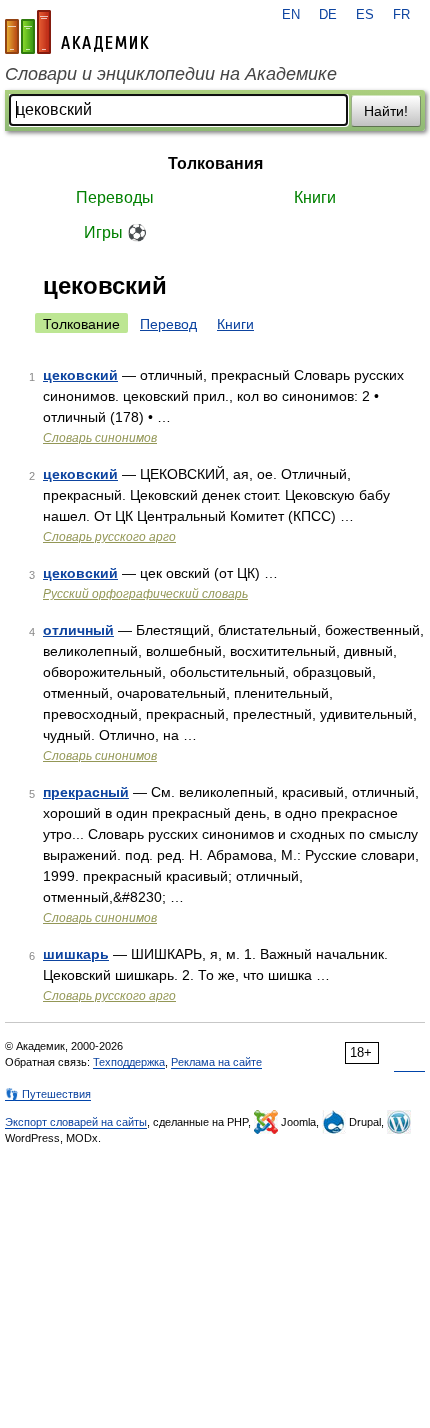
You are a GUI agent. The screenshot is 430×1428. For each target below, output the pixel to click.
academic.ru (77, 32)
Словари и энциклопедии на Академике (171, 74)
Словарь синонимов (100, 438)
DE (328, 15)
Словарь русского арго (109, 537)
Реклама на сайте (216, 1062)
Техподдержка (129, 1062)
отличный (78, 630)
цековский (80, 375)
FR (401, 15)
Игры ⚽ (115, 232)
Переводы (115, 197)
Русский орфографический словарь (145, 594)
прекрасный (86, 792)
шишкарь (76, 954)
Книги (315, 197)
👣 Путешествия (48, 1094)
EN (291, 15)
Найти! (386, 111)
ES (365, 15)
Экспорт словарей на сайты (76, 1122)
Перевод (168, 324)
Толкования (215, 163)
